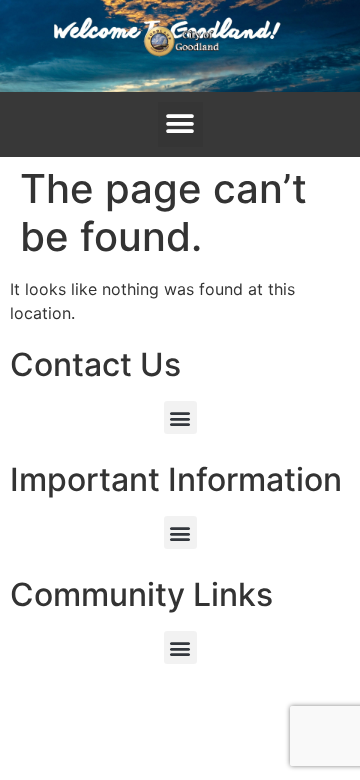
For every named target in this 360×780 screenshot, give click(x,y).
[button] (180, 124)
